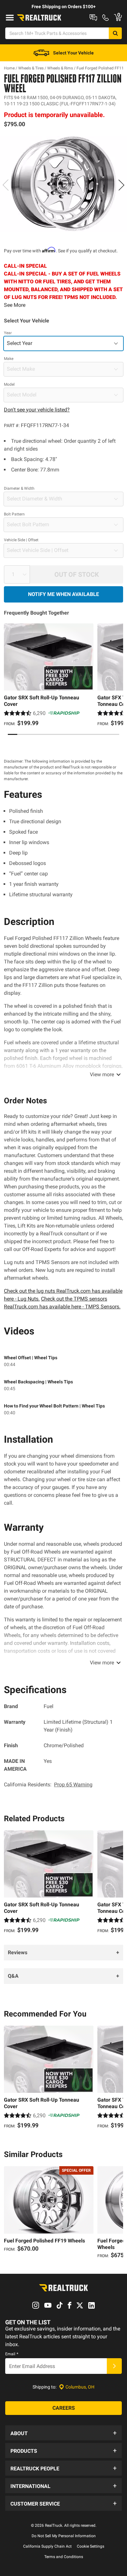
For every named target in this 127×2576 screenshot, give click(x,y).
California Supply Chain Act (47, 2546)
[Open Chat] (93, 18)
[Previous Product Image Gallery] (6, 185)
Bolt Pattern (14, 514)
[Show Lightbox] (63, 184)
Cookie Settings (91, 2546)
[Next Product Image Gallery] (121, 185)
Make (9, 359)
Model (9, 384)
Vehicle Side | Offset (21, 540)
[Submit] (114, 2366)
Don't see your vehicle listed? (37, 410)
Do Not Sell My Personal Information (64, 2536)
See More (15, 305)
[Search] (115, 33)
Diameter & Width (19, 488)
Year (8, 333)
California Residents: (48, 1785)
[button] (63, 2433)
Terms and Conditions (64, 2557)
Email (12, 2354)
